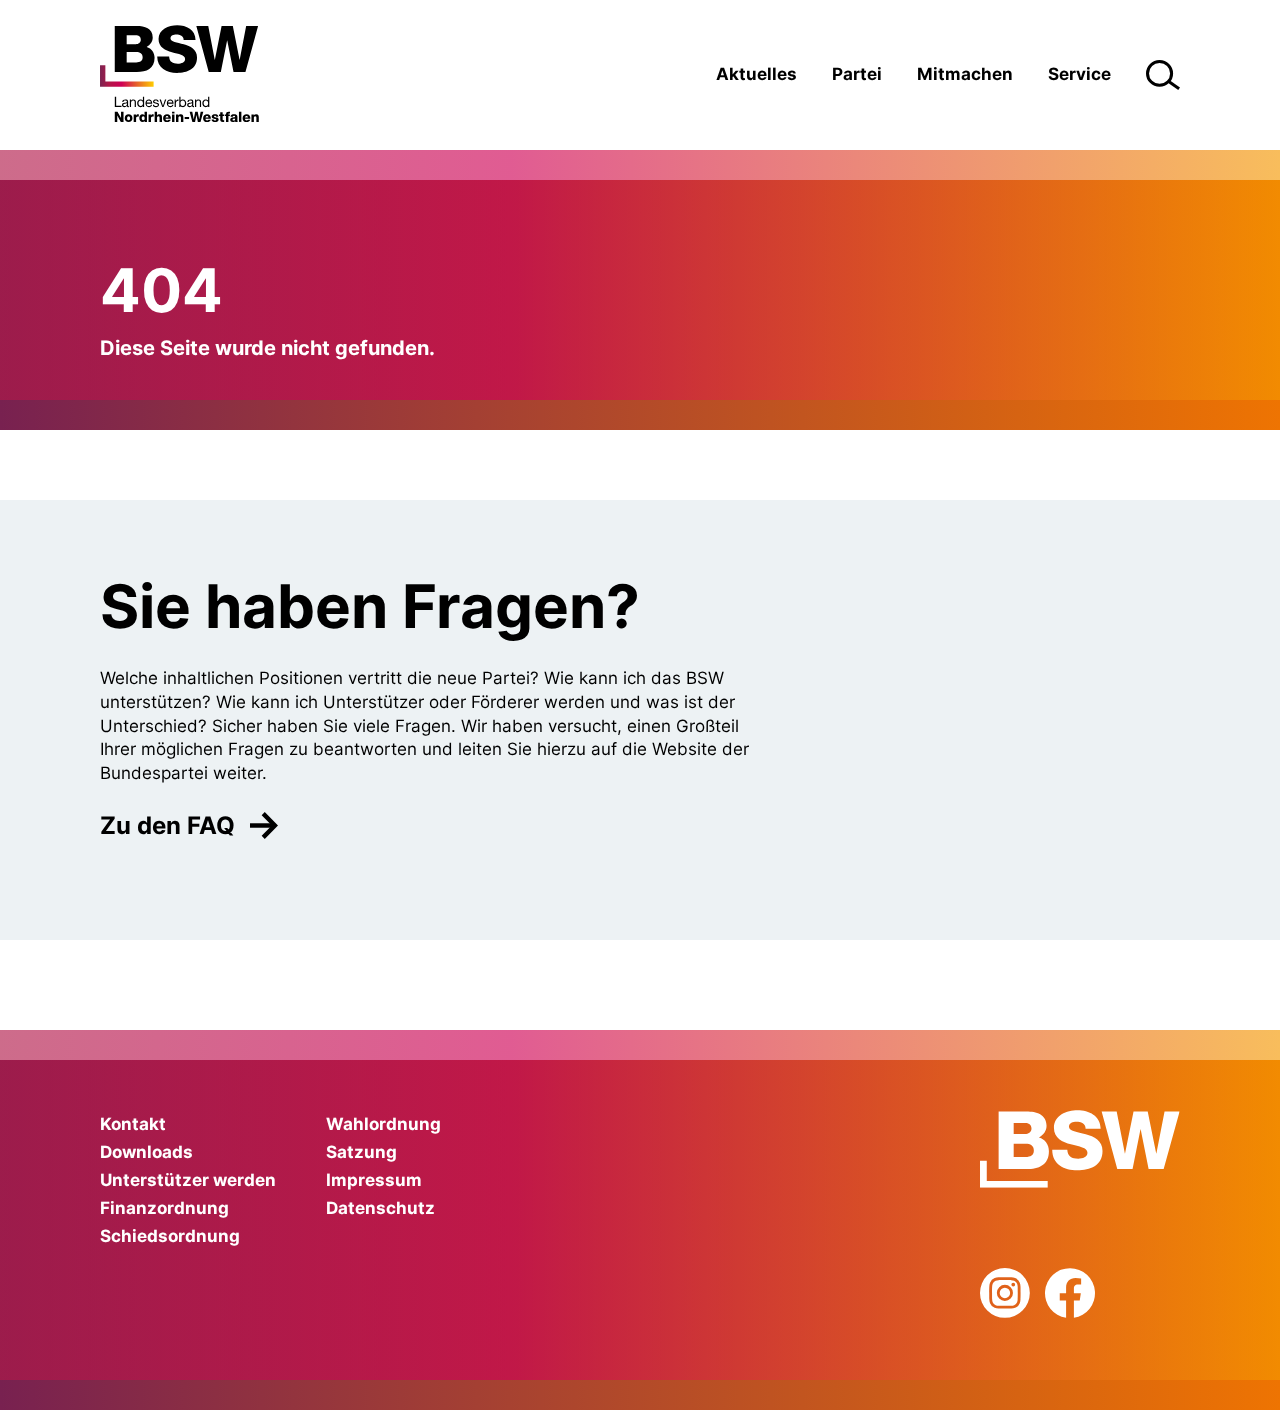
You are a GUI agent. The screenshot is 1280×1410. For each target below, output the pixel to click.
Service (1079, 74)
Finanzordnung (164, 1208)
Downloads (146, 1152)
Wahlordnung (383, 1124)
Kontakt (133, 1124)
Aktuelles (756, 74)
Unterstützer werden (188, 1180)
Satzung (361, 1152)
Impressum (374, 1180)
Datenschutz (380, 1208)
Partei (857, 74)
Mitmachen (965, 74)
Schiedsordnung (170, 1236)
